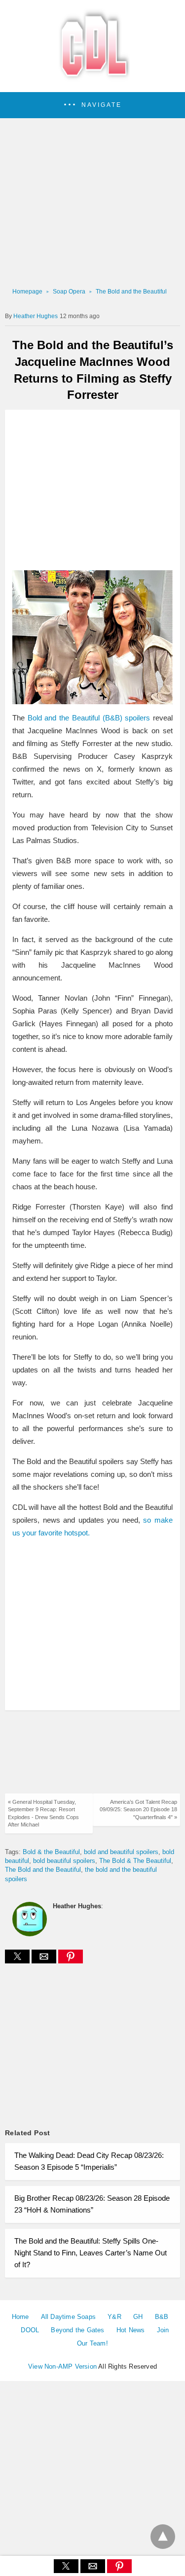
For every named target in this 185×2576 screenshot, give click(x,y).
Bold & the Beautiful (51, 1852)
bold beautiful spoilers (64, 1861)
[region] (92, 491)
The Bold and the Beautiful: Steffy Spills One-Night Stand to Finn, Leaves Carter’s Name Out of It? (91, 2253)
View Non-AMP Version (62, 2366)
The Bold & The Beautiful (135, 1861)
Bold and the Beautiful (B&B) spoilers (89, 718)
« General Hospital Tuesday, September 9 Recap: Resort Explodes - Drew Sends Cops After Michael (43, 1813)
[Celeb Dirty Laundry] (93, 79)
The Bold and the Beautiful (131, 292)
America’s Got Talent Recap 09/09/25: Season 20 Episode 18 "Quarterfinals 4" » (138, 1810)
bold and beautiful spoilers (121, 1852)
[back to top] (163, 2537)
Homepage (27, 292)
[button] (92, 105)
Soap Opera (69, 292)
